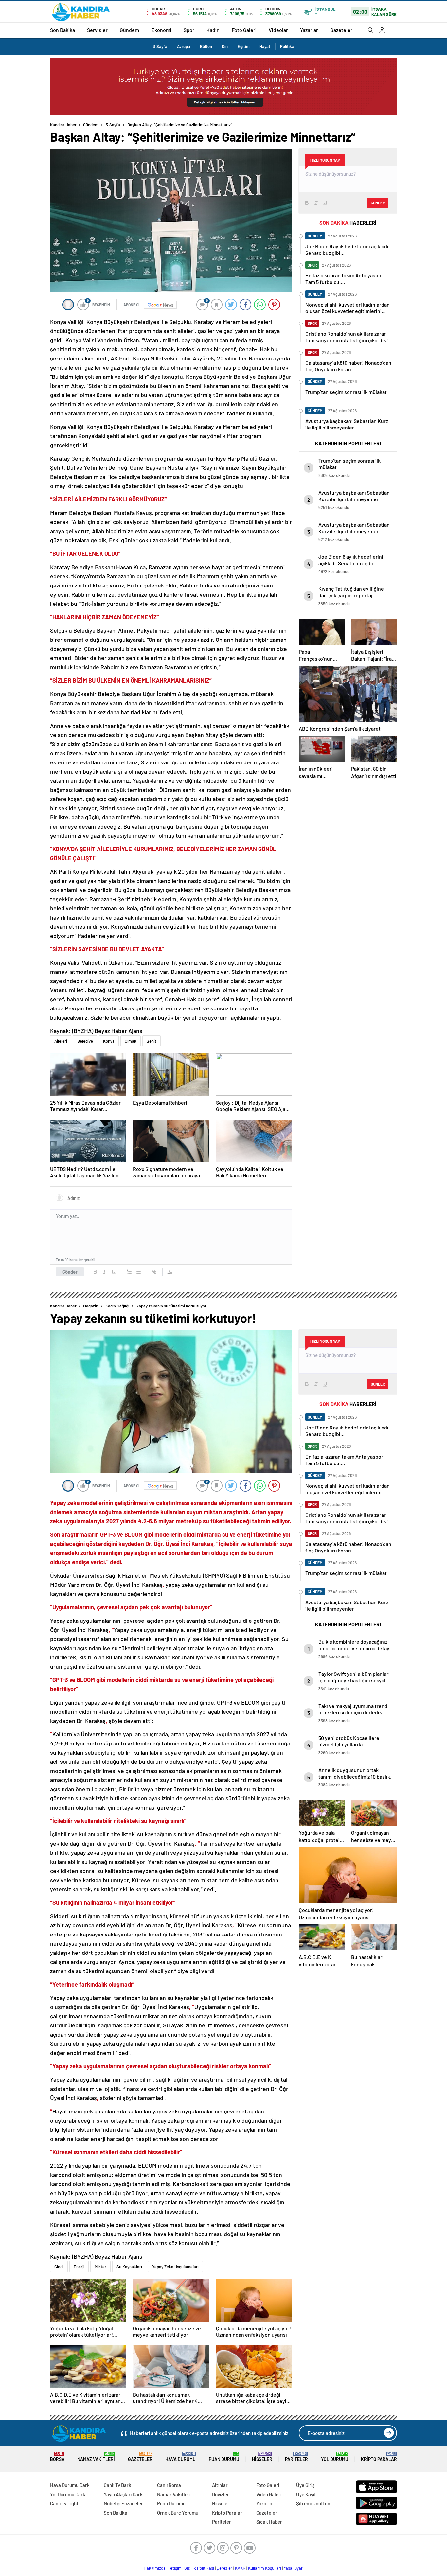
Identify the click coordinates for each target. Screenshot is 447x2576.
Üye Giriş (305, 2485)
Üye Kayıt (306, 2494)
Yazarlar (309, 30)
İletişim (175, 2568)
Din (225, 46)
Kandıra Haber (63, 125)
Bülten (206, 46)
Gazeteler (341, 30)
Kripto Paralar (379, 2457)
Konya (109, 1041)
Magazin (91, 1306)
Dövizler (221, 2494)
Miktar (100, 2267)
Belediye (85, 1041)
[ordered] (129, 1272)
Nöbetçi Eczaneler (123, 2503)
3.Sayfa (160, 46)
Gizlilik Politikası (199, 2568)
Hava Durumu (180, 2457)
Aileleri (61, 1041)
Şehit (152, 1041)
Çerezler (224, 2568)
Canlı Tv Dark (117, 2485)
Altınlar (220, 2485)
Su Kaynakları (129, 2267)
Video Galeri (269, 2494)
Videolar (278, 30)
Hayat (265, 46)
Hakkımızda (155, 2568)
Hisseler (262, 2457)
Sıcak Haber (269, 2522)
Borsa (57, 2457)
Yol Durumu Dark (68, 2494)
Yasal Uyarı (294, 2568)
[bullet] (138, 1272)
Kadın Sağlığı (117, 1306)
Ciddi (59, 2267)
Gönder (70, 1272)
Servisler (97, 30)
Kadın (213, 30)
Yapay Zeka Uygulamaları (175, 2267)
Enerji (79, 2267)
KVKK (240, 2568)
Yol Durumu (335, 2457)
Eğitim (244, 46)
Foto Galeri (244, 30)
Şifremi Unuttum (314, 2503)
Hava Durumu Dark (70, 2485)
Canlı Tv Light (64, 2503)
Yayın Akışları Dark (123, 2494)
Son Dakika (63, 30)
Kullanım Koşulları (265, 2568)
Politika (287, 46)
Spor (189, 30)
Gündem (129, 30)
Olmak (131, 1041)
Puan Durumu (224, 2457)
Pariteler (296, 2457)
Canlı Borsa (169, 2485)
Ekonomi (161, 30)
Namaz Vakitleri (96, 2457)
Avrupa (184, 46)
